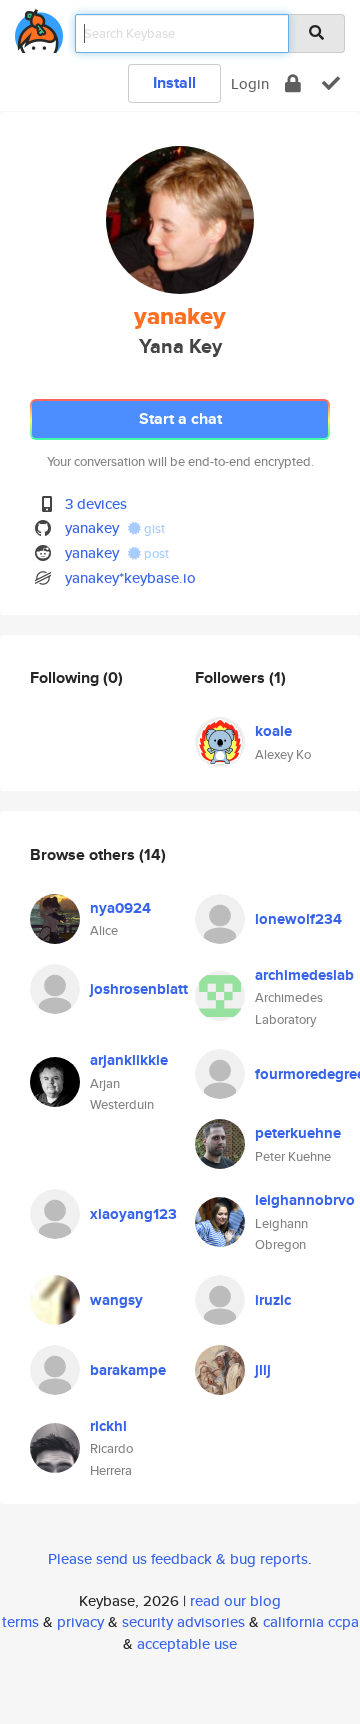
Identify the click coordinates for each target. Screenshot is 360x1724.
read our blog (235, 1600)
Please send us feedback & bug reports (178, 1558)
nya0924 (120, 908)
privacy (80, 1621)
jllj (263, 1370)
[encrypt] (293, 83)
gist (153, 528)
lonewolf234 (298, 919)
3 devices (96, 503)
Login (250, 83)
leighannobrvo (305, 1200)
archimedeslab (304, 975)
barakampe (128, 1370)
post (155, 553)
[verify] (331, 83)
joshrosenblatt (139, 989)
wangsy (116, 1300)
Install (174, 82)
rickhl (108, 1426)
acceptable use (187, 1643)
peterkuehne (298, 1133)
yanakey (92, 527)
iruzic (273, 1300)
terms (20, 1621)
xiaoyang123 (133, 1214)
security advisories (183, 1621)
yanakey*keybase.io (130, 577)
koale (273, 731)
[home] (39, 27)
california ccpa (311, 1621)
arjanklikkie (129, 1060)
